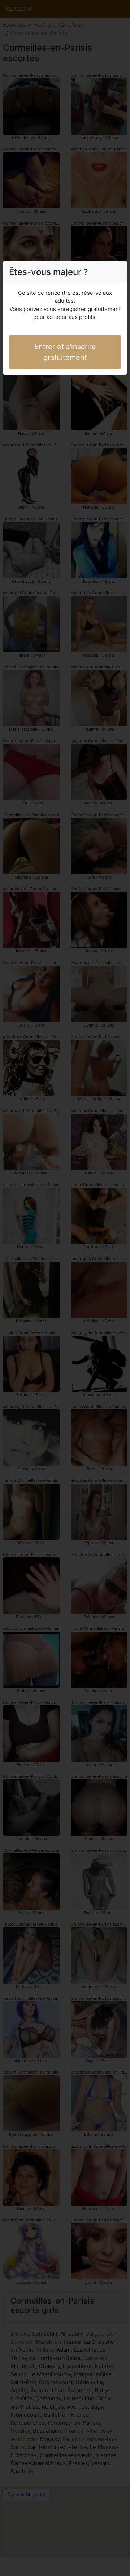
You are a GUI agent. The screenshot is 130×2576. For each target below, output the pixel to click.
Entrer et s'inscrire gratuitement (65, 352)
